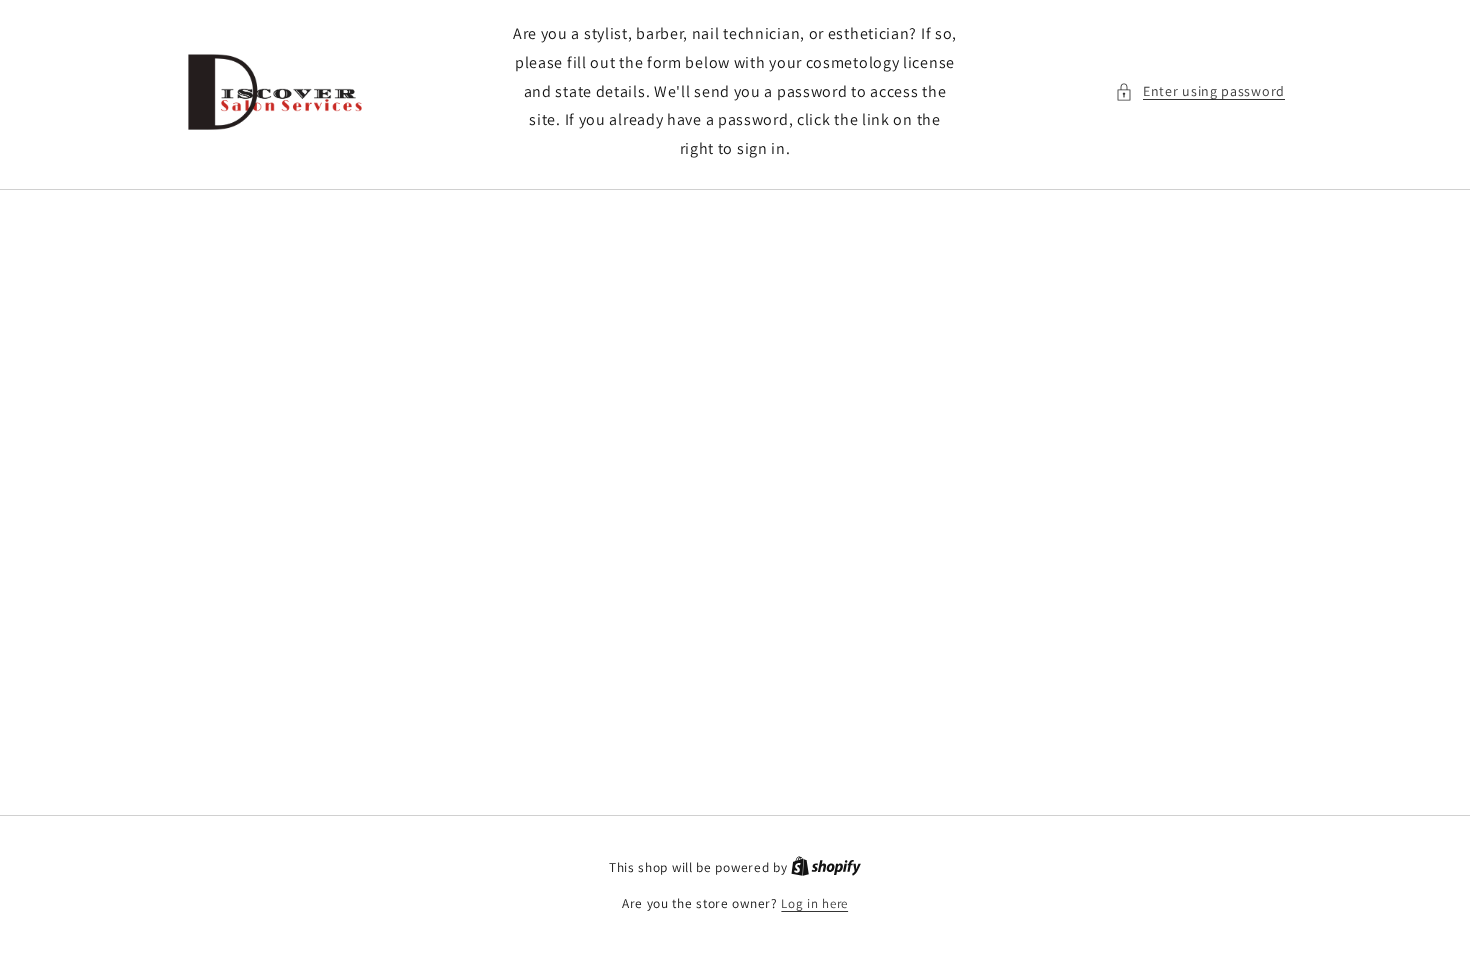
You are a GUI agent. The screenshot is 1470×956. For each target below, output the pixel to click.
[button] (1200, 91)
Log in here (814, 903)
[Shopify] (826, 867)
